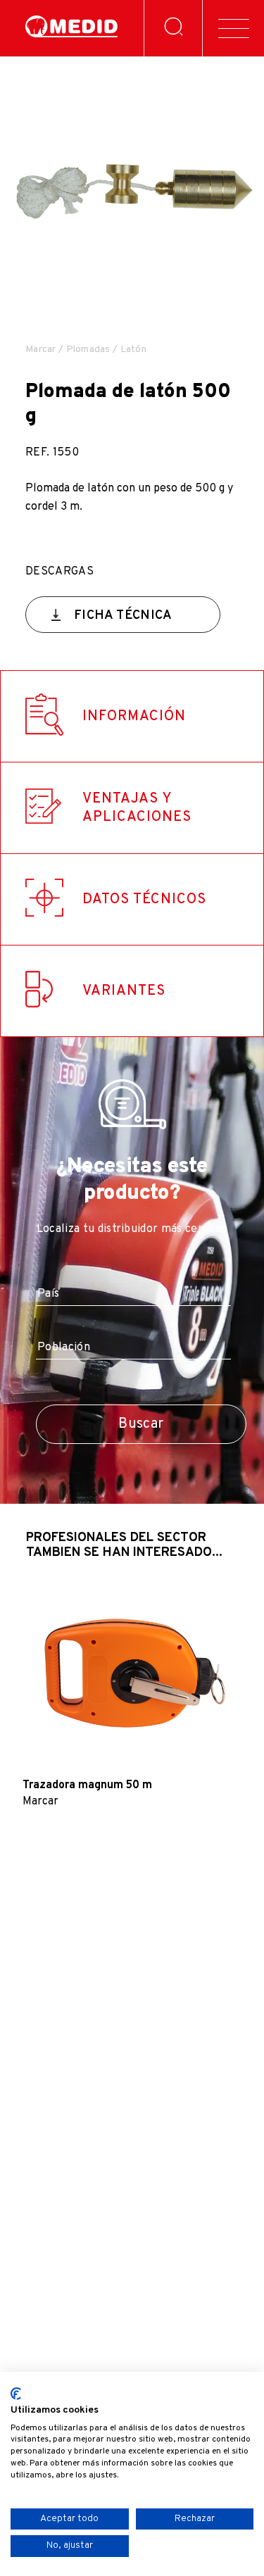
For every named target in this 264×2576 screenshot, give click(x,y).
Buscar (141, 1424)
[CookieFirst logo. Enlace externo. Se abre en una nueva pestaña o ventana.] (16, 2394)
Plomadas (88, 350)
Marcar (41, 350)
